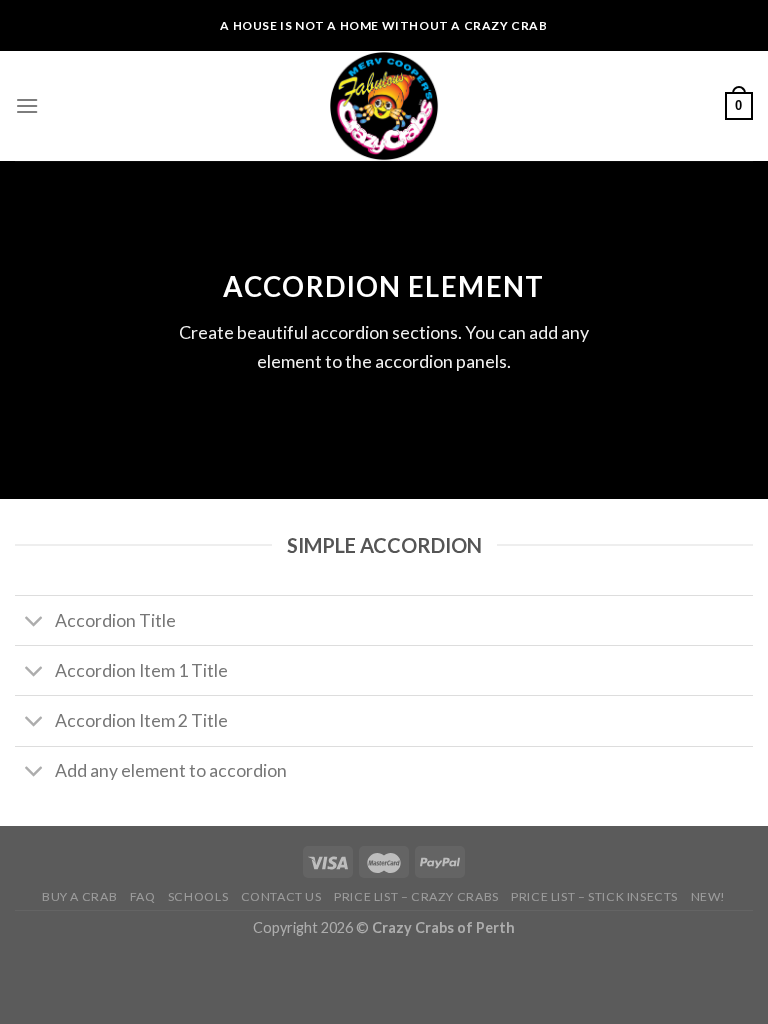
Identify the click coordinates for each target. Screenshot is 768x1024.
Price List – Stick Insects (594, 896)
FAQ (143, 896)
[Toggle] (34, 622)
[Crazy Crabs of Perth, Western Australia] (384, 106)
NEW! (708, 896)
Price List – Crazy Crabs (416, 896)
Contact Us (281, 896)
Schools (198, 896)
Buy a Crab (79, 896)
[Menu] (27, 105)
